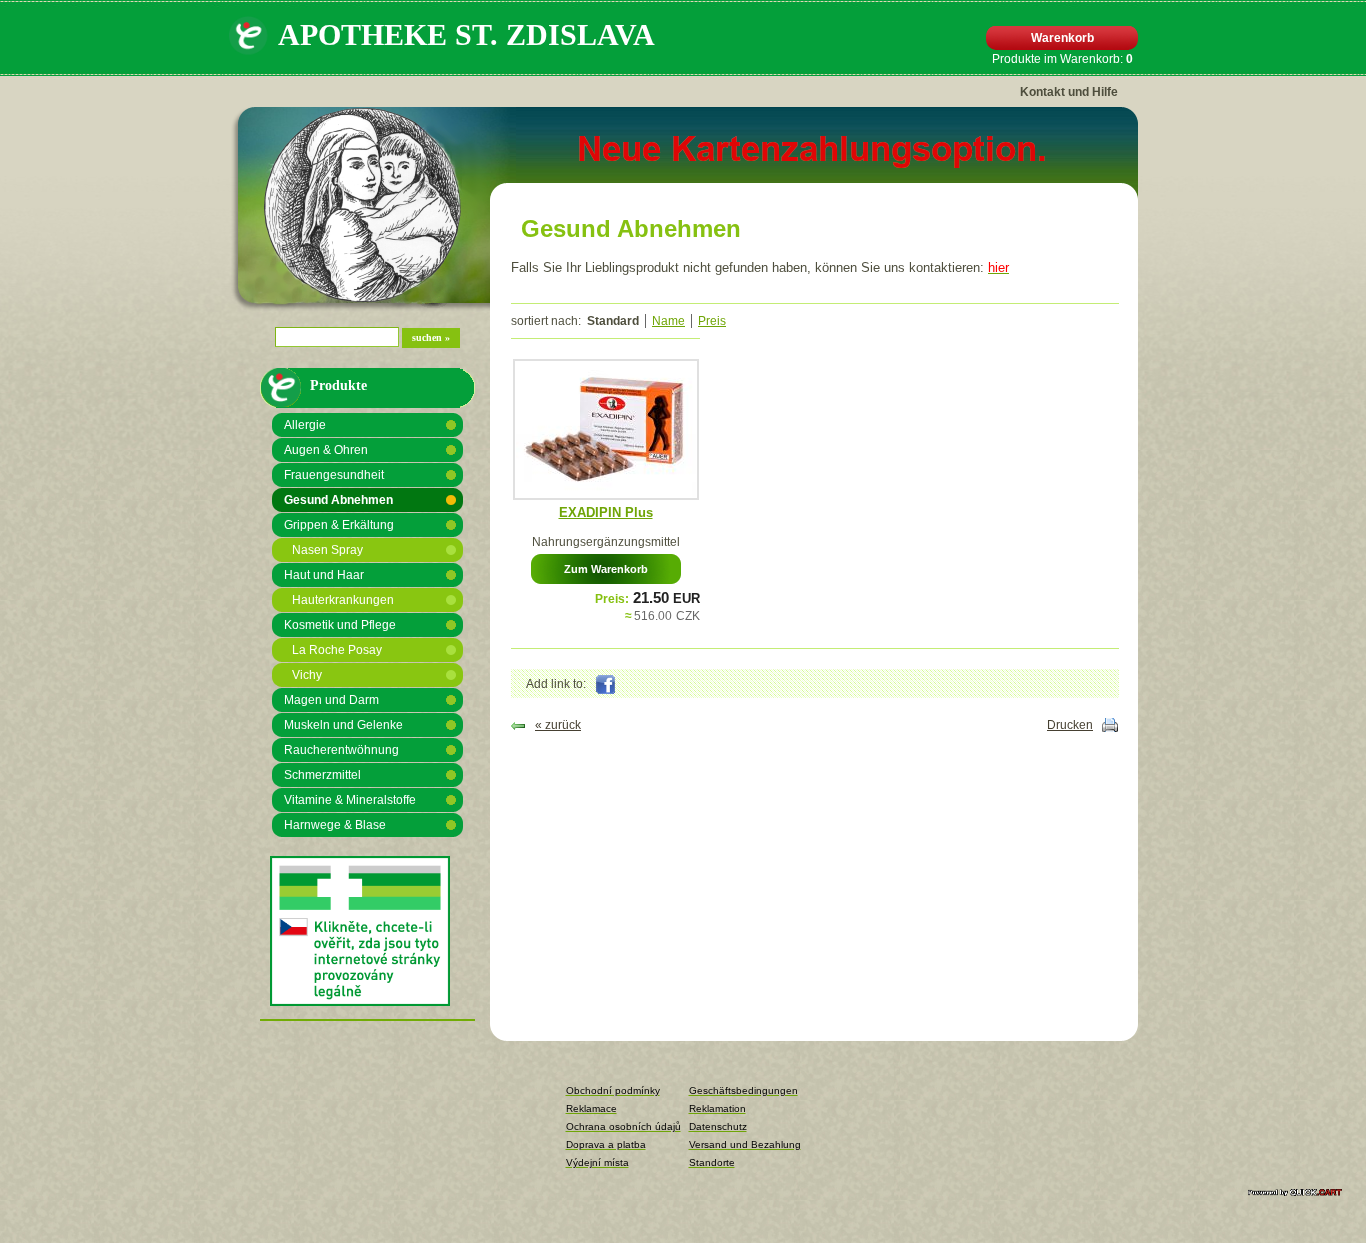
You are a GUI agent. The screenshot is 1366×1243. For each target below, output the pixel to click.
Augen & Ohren (326, 450)
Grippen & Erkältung (339, 525)
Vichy (307, 675)
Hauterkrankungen (343, 600)
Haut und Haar (324, 575)
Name (668, 321)
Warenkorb (1062, 38)
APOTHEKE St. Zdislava (466, 34)
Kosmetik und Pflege (340, 625)
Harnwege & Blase (335, 825)
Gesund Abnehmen (338, 500)
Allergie (305, 425)
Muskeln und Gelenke (343, 725)
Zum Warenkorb (606, 569)
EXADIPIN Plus (606, 512)
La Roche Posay (337, 650)
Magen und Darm (331, 700)
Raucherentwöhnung (341, 750)
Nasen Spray (327, 550)
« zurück (558, 725)
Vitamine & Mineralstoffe (350, 800)
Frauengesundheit (334, 475)
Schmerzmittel (322, 775)
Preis (712, 321)
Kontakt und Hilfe (1069, 92)
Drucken (1070, 725)
